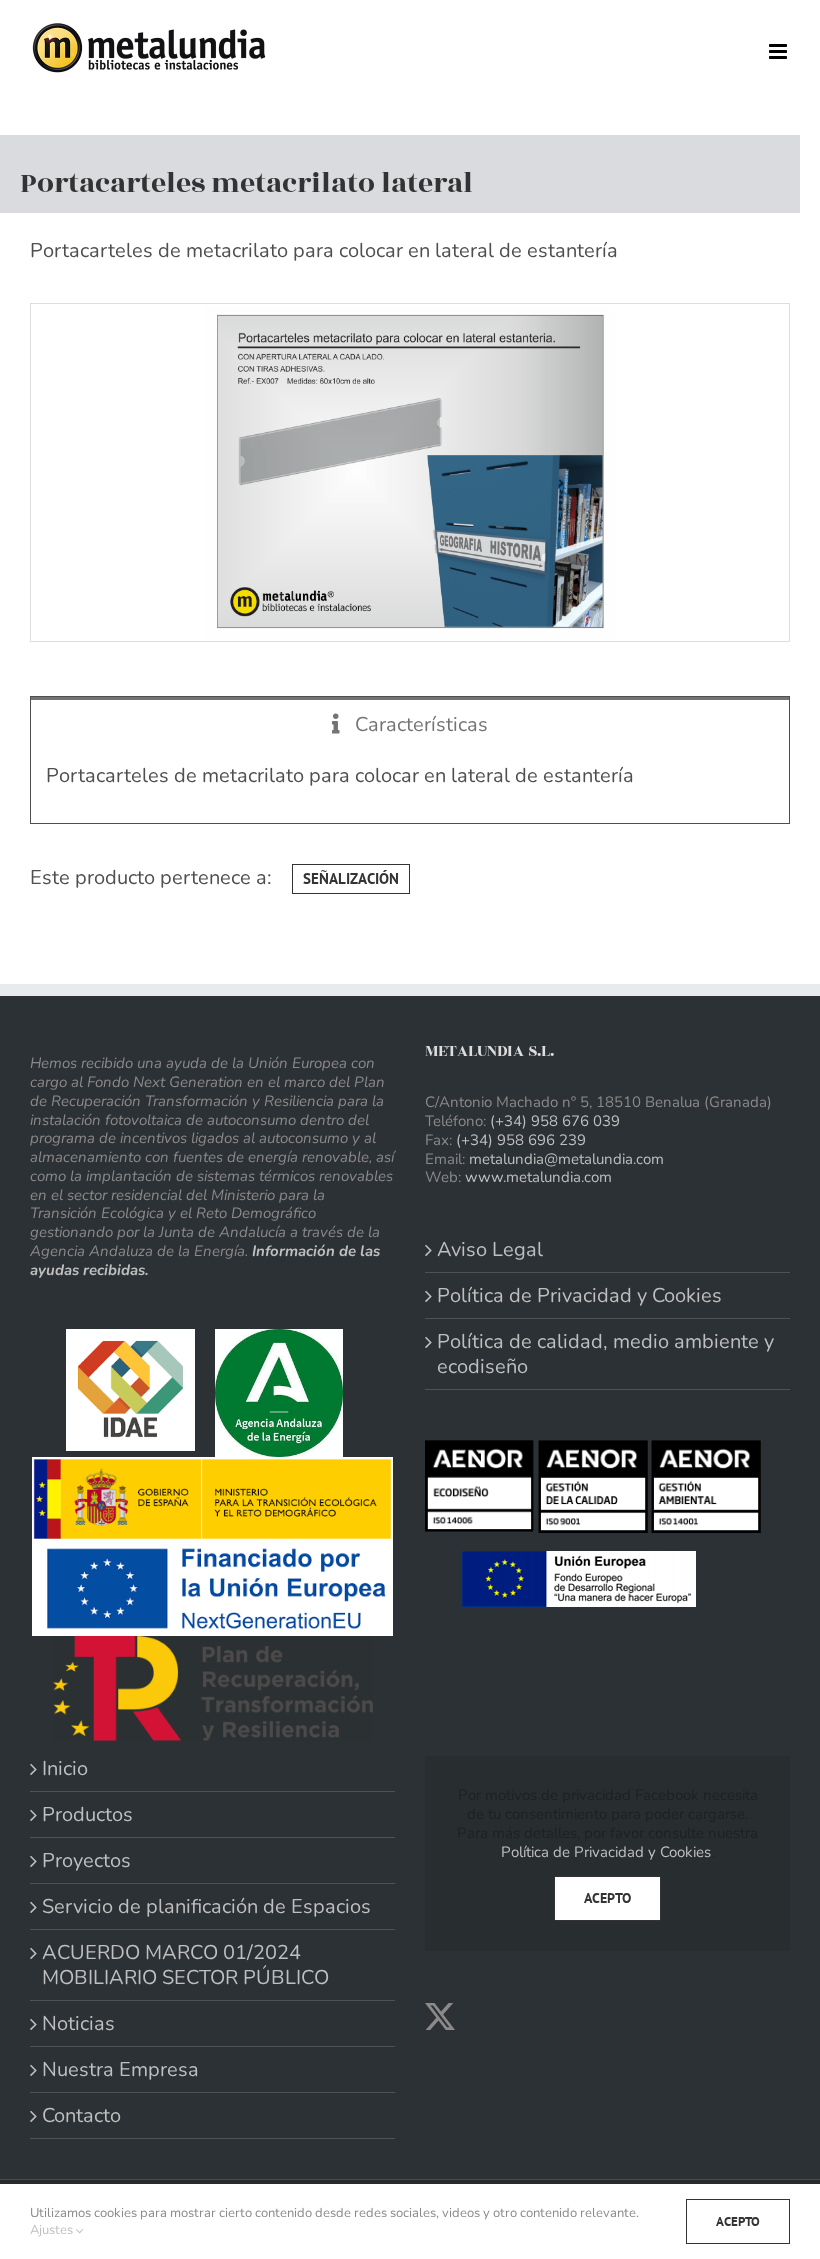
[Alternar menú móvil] (779, 51)
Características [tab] (419, 724)
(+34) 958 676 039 (555, 1121)
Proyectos (86, 1860)
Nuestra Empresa (120, 2069)
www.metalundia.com (538, 1177)
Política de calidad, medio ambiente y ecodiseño (605, 1354)
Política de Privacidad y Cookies (579, 1295)
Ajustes (53, 2230)
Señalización (351, 878)
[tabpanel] (410, 786)
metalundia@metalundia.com (566, 1159)
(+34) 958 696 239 (521, 1140)
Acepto (607, 1898)
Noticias (78, 2023)
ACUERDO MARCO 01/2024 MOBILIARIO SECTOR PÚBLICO (185, 1965)
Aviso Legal (490, 1249)
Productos (87, 1814)
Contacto (81, 2115)
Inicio (65, 1768)
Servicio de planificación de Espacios (206, 1906)
